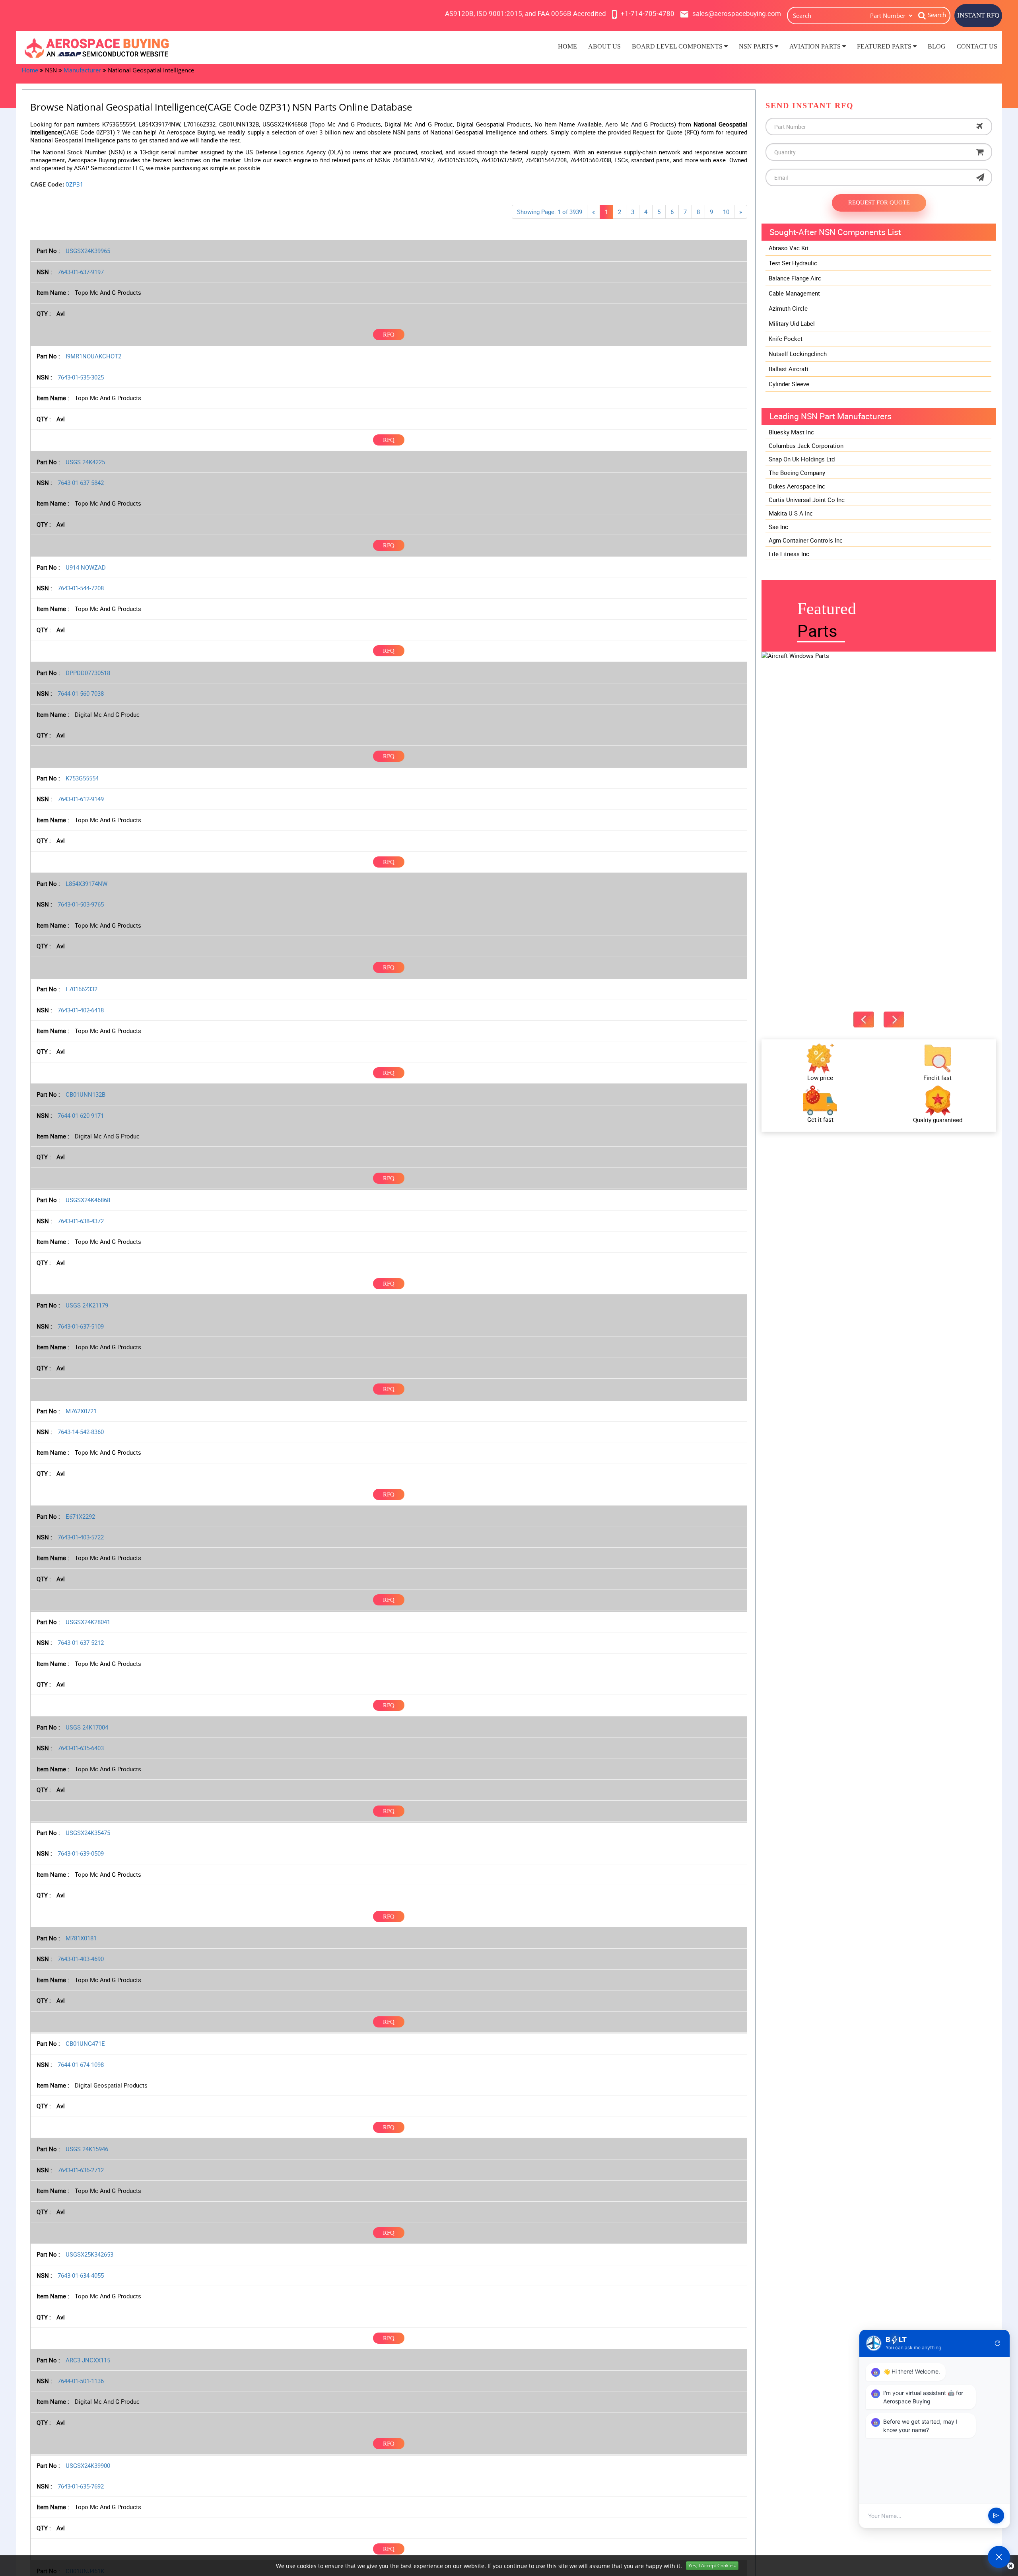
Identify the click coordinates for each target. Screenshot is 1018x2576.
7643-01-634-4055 (81, 2275)
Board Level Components (678, 46)
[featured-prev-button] (864, 1020)
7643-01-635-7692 (81, 2486)
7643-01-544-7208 (81, 588)
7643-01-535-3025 (81, 377)
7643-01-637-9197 (81, 272)
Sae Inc (778, 527)
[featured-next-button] (894, 1020)
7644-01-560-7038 (81, 693)
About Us (604, 46)
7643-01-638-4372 (81, 1221)
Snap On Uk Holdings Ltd (802, 459)
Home (567, 46)
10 (726, 212)
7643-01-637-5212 (81, 1642)
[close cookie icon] (1011, 2566)
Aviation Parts (816, 46)
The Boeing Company (797, 473)
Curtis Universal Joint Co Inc (807, 500)
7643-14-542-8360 (81, 1432)
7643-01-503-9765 (81, 904)
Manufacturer (82, 70)
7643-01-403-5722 (81, 1537)
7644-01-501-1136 (81, 2381)
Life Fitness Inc (789, 554)
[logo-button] (139, 48)
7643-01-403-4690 (81, 1959)
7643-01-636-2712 (81, 2170)
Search (937, 15)
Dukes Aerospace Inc (797, 486)
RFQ (389, 335)
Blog (937, 46)
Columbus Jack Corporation (806, 446)
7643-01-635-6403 (81, 1748)
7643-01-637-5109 (81, 1326)
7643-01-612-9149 (81, 799)
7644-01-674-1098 (81, 2064)
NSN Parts (757, 46)
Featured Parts (885, 46)
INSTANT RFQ (978, 15)
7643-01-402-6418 (81, 1010)
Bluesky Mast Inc (791, 432)
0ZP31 (75, 184)
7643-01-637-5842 (81, 483)
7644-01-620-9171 (81, 1115)
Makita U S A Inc (791, 513)
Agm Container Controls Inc (806, 540)
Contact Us (977, 46)
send (996, 2516)
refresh (998, 2343)
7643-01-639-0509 (81, 1853)
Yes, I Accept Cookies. (712, 2565)
